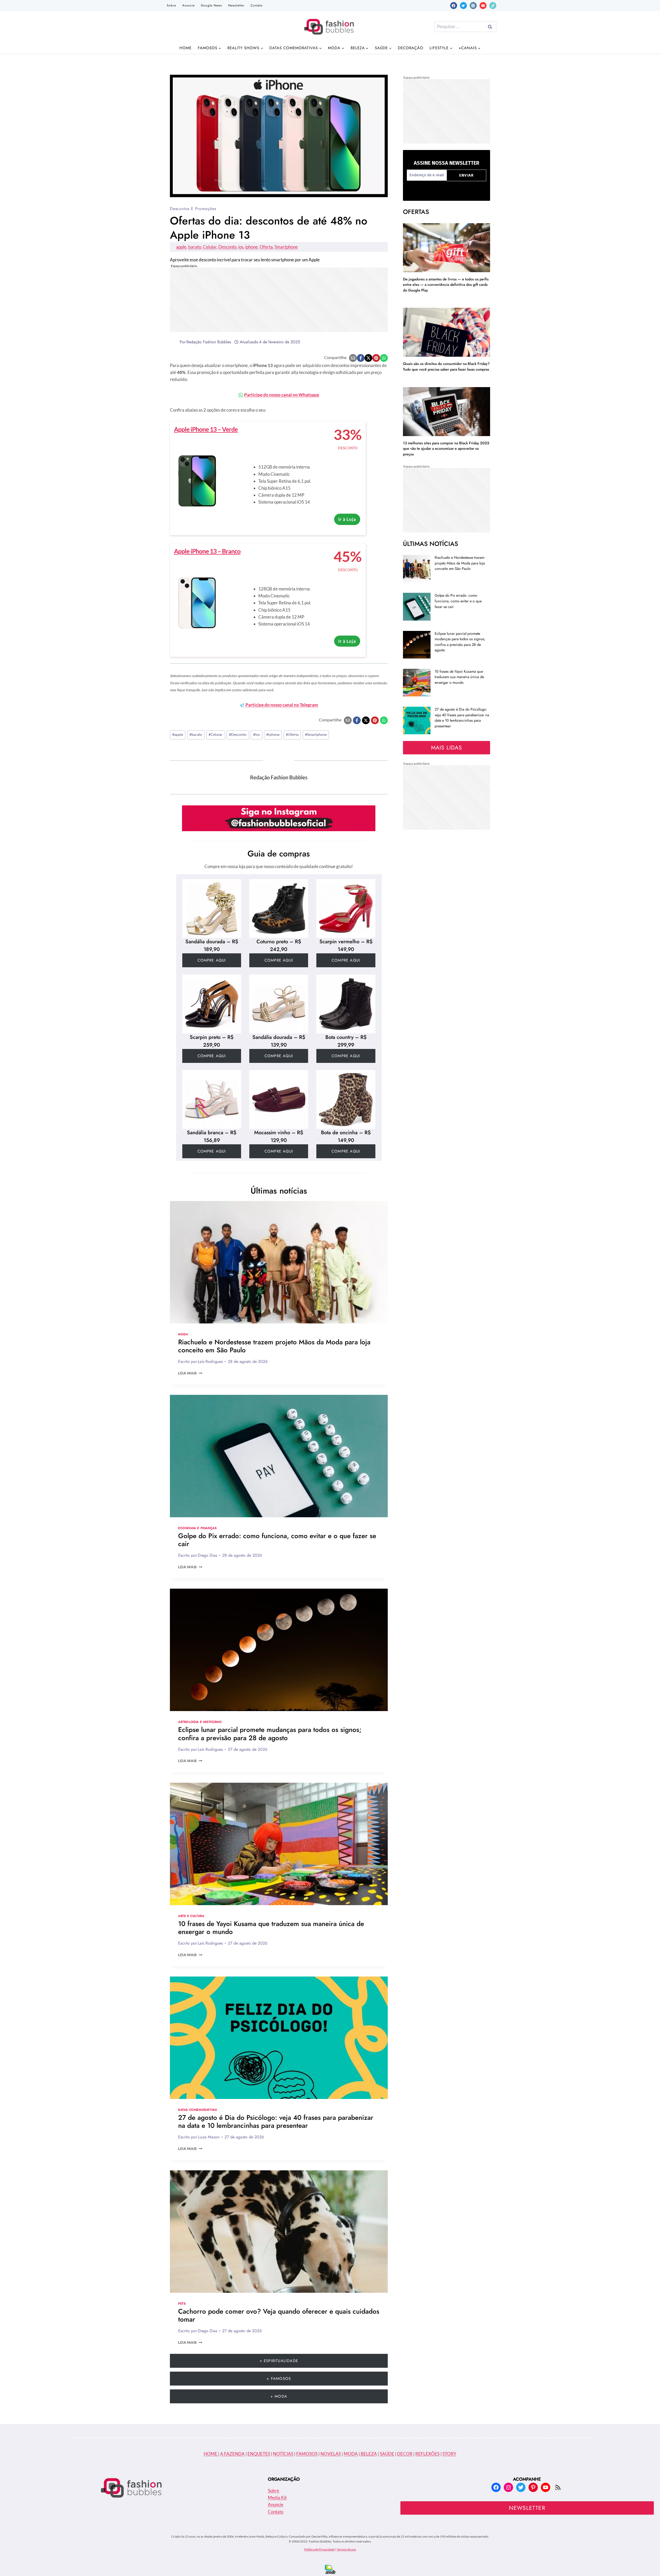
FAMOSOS (307, 2454)
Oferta (266, 247)
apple (181, 247)
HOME (211, 2454)
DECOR (405, 2454)
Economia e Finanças (197, 1528)
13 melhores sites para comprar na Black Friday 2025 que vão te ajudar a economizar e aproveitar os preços (446, 449)
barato (195, 247)
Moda (183, 1334)
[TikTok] (493, 6)
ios (241, 247)
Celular (210, 247)
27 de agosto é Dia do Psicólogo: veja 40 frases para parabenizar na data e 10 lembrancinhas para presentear (276, 2121)
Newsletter (236, 5)
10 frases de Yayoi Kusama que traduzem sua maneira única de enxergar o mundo (271, 1928)
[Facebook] (454, 6)
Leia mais (190, 1373)
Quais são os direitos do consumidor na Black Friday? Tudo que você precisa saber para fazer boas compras (446, 366)
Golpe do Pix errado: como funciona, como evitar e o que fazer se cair (277, 1540)
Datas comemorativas (197, 2110)
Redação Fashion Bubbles (209, 342)
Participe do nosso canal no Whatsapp (281, 395)
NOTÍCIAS (283, 2454)
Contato (257, 5)
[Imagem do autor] (174, 342)
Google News (211, 5)
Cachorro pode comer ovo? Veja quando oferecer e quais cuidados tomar (279, 2315)
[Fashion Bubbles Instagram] (279, 818)
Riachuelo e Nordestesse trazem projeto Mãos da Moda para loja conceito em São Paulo (274, 1346)
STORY (449, 2454)
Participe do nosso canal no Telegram (281, 705)
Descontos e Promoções (193, 209)
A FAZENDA (232, 2454)
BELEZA (368, 2454)
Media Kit (277, 2498)
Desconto (227, 247)
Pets (182, 2303)
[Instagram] (473, 6)
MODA (351, 2454)
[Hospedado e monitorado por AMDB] (330, 2569)
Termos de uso (346, 2549)
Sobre (171, 5)
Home (185, 48)
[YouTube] (483, 6)
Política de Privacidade (319, 2549)
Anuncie (188, 5)
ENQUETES (259, 2454)
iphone (251, 247)
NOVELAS (331, 2454)
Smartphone (286, 247)
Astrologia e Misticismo (200, 1722)
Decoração (411, 48)
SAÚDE (387, 2454)
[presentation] (279, 1262)
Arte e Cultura (191, 1916)
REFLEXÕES (427, 2454)
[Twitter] (463, 6)
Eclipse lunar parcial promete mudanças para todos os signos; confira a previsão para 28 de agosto (270, 1734)
